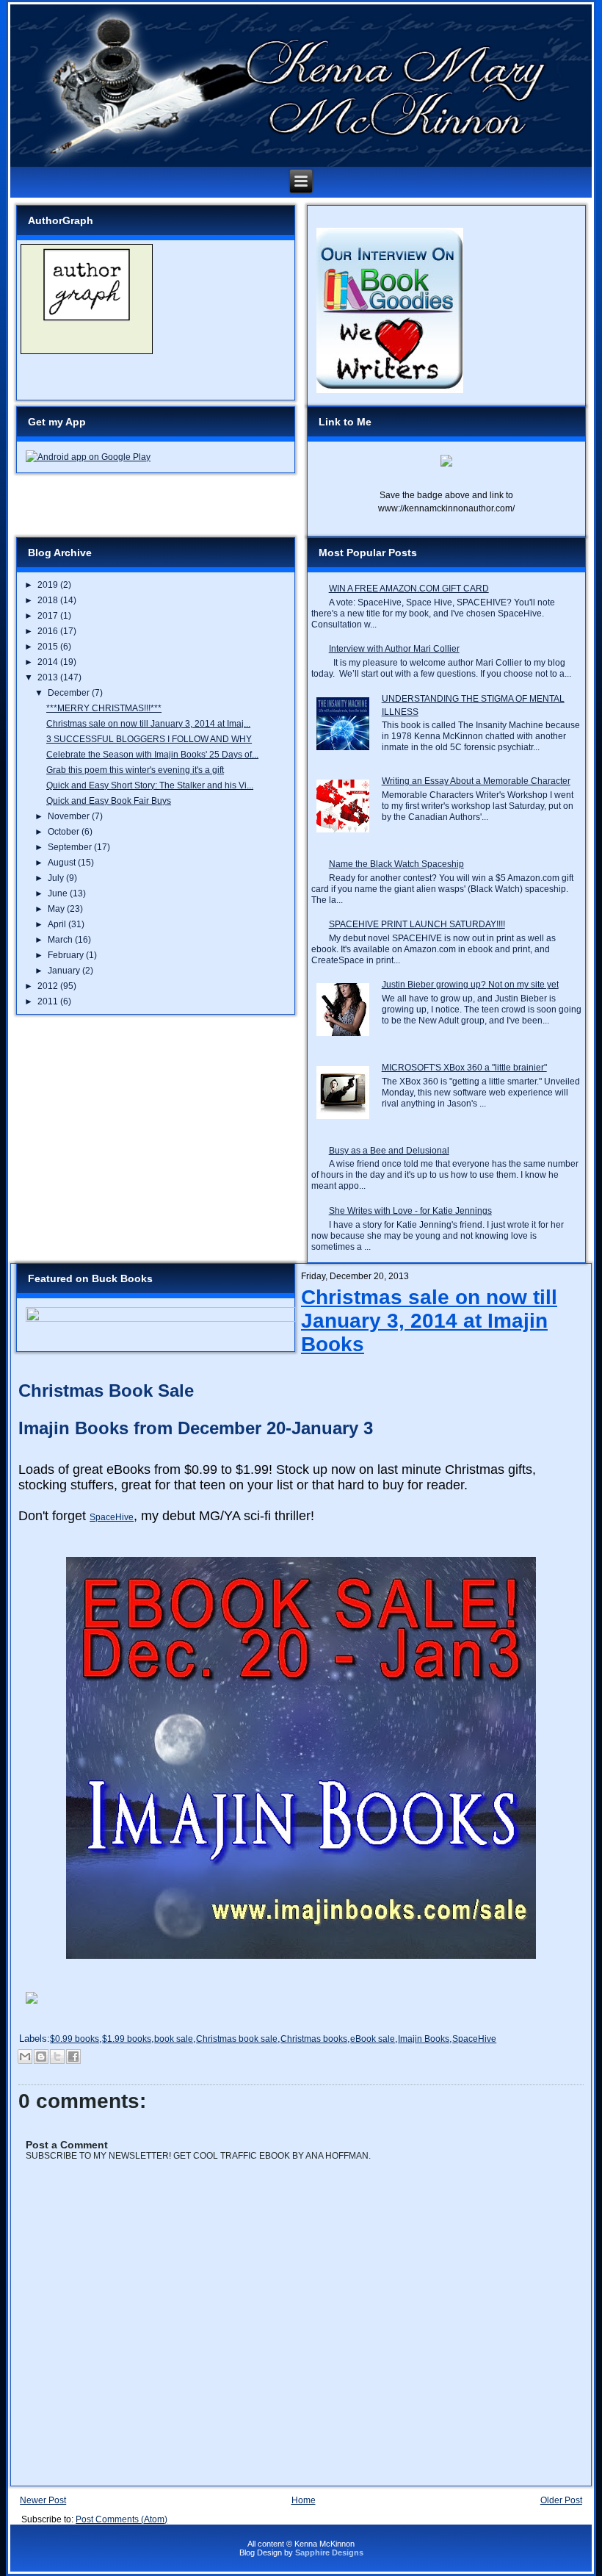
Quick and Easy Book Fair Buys (109, 801)
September (71, 847)
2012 (49, 986)
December (70, 693)
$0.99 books (75, 2039)
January (65, 971)
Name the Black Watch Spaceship (396, 864)
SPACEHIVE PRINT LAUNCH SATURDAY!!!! (417, 924)
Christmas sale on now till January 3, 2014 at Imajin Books (429, 1321)
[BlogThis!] (41, 2057)
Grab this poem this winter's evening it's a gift (135, 770)
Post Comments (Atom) (122, 2519)
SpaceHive (112, 1517)
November (70, 816)
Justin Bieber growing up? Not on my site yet (470, 985)
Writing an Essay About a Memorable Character (476, 781)
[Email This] (25, 2057)
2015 (49, 647)
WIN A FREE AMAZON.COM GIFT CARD (409, 589)
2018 (49, 600)
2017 (49, 616)
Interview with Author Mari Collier (394, 649)
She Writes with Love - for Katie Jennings (410, 1211)
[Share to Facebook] (73, 2057)
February (67, 955)
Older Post (561, 2500)
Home (304, 2500)
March (61, 940)
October (65, 832)
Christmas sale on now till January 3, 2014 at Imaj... (148, 724)
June (59, 893)
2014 (49, 662)
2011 (49, 1001)
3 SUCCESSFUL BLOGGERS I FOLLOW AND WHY (149, 739)
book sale (174, 2039)
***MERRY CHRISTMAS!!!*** (104, 708)
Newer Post (43, 2500)
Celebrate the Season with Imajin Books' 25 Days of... (152, 755)
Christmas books (314, 2039)
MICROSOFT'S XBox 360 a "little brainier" (464, 1068)
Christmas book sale (237, 2039)
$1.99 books (127, 2039)
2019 (49, 585)
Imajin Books (424, 2039)
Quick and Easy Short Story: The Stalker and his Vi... (150, 785)
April (58, 924)
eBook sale (373, 2039)
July (57, 878)
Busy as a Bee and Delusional (389, 1151)
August (63, 863)
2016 (49, 631)
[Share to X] (57, 2057)
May (57, 909)
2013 (49, 677)
